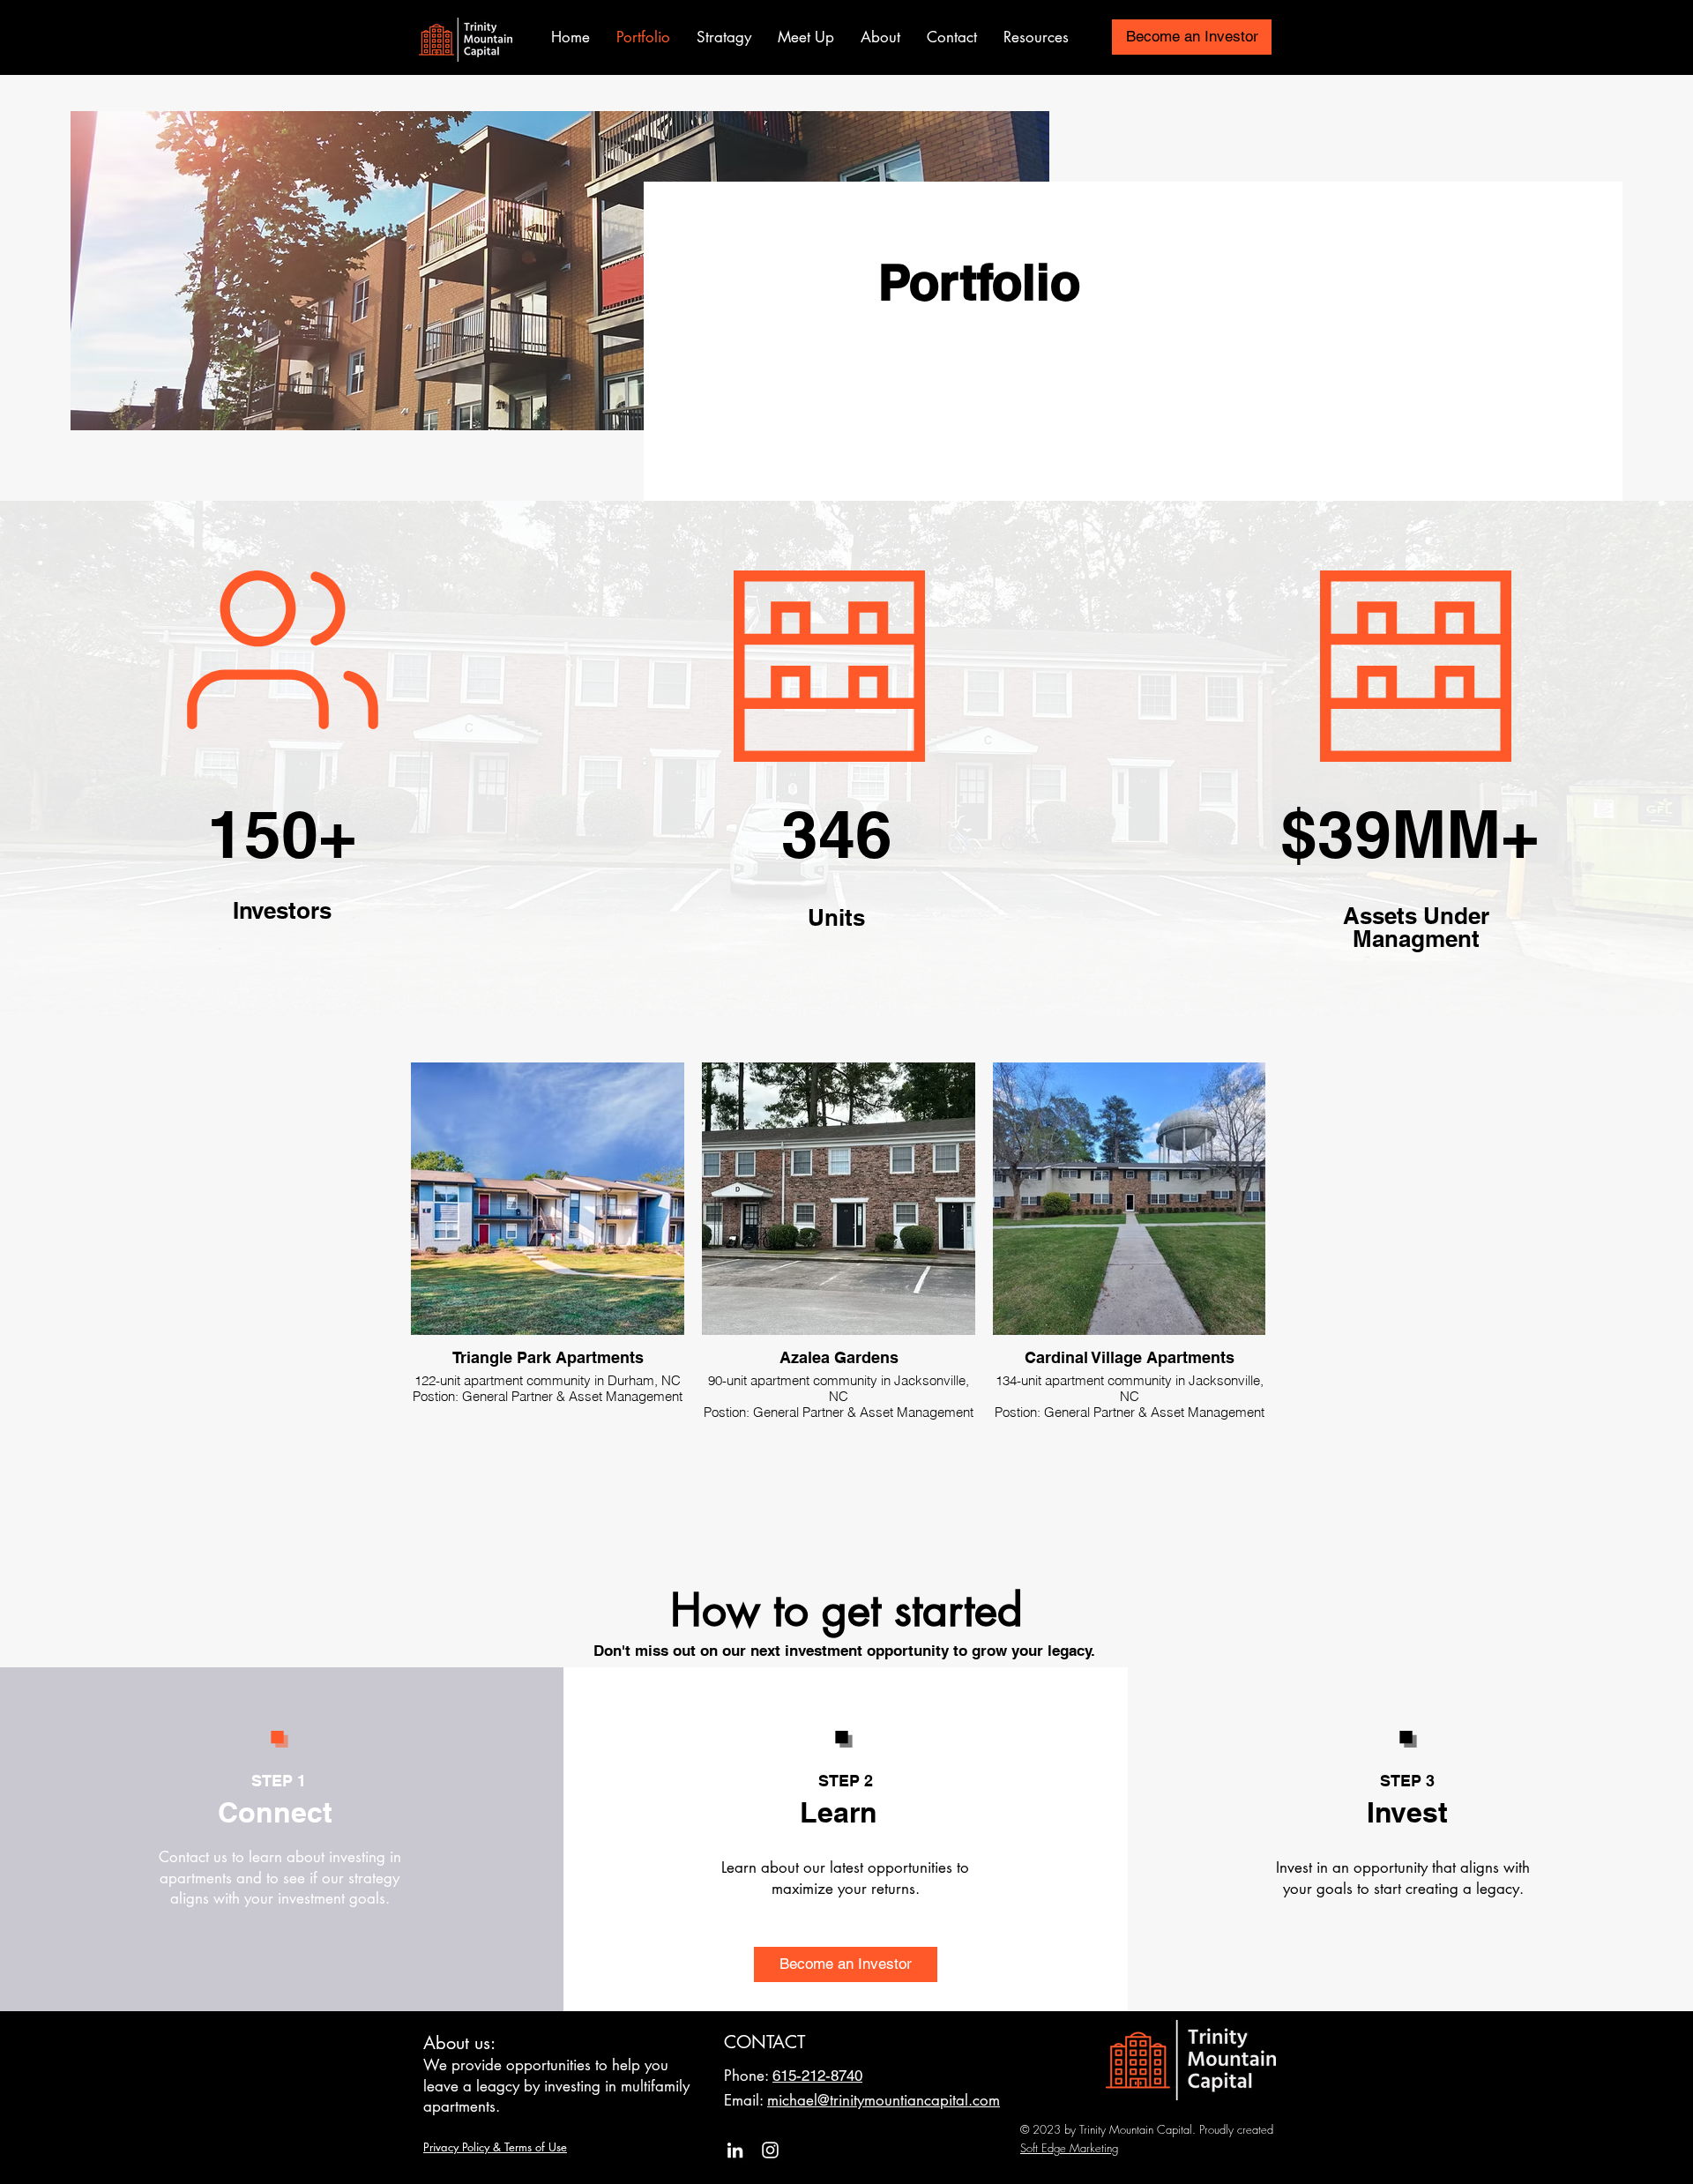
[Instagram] (770, 2150)
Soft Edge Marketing (1069, 2148)
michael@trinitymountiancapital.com (884, 2100)
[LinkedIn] (735, 2150)
